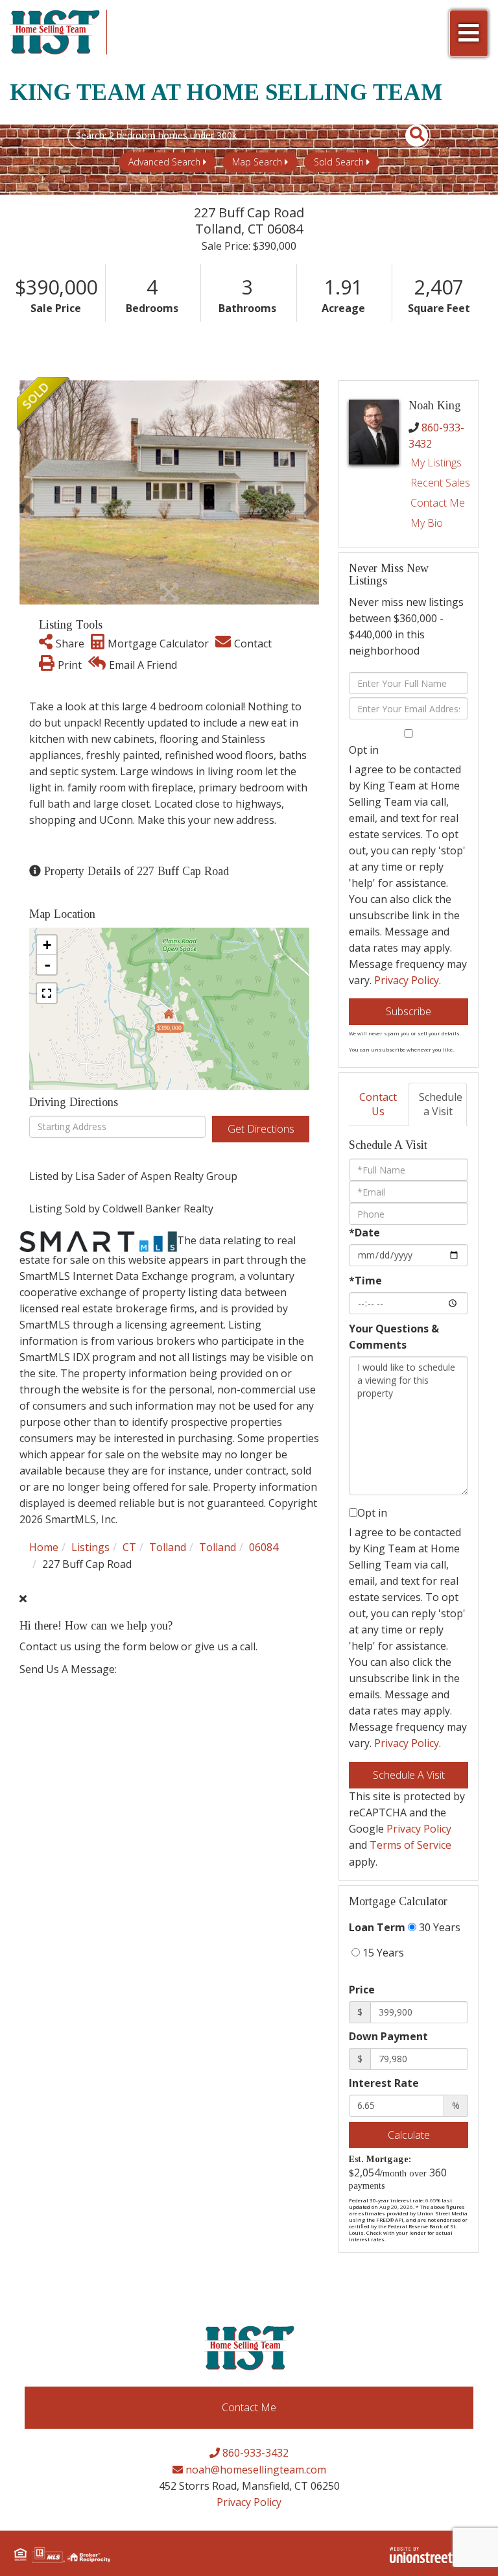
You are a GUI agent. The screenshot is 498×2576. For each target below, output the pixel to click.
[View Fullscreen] (47, 993)
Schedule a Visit (441, 1104)
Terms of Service (410, 1845)
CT (129, 1547)
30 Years (438, 1927)
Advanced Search (164, 162)
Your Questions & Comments (394, 1337)
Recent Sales (440, 483)
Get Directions (261, 1129)
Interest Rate (384, 2083)
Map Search (257, 162)
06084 (264, 1547)
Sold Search (339, 162)
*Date (364, 1233)
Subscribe (409, 1011)
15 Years (382, 1953)
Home (44, 1547)
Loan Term (377, 1927)
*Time (365, 1281)
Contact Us (378, 1104)
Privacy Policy (407, 980)
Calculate (409, 2135)
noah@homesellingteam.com (255, 2470)
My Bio (427, 523)
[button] (409, 136)
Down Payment (388, 2036)
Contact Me (438, 503)
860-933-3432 (254, 2453)
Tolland (168, 1547)
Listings (90, 1547)
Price (362, 1990)
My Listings (436, 463)
